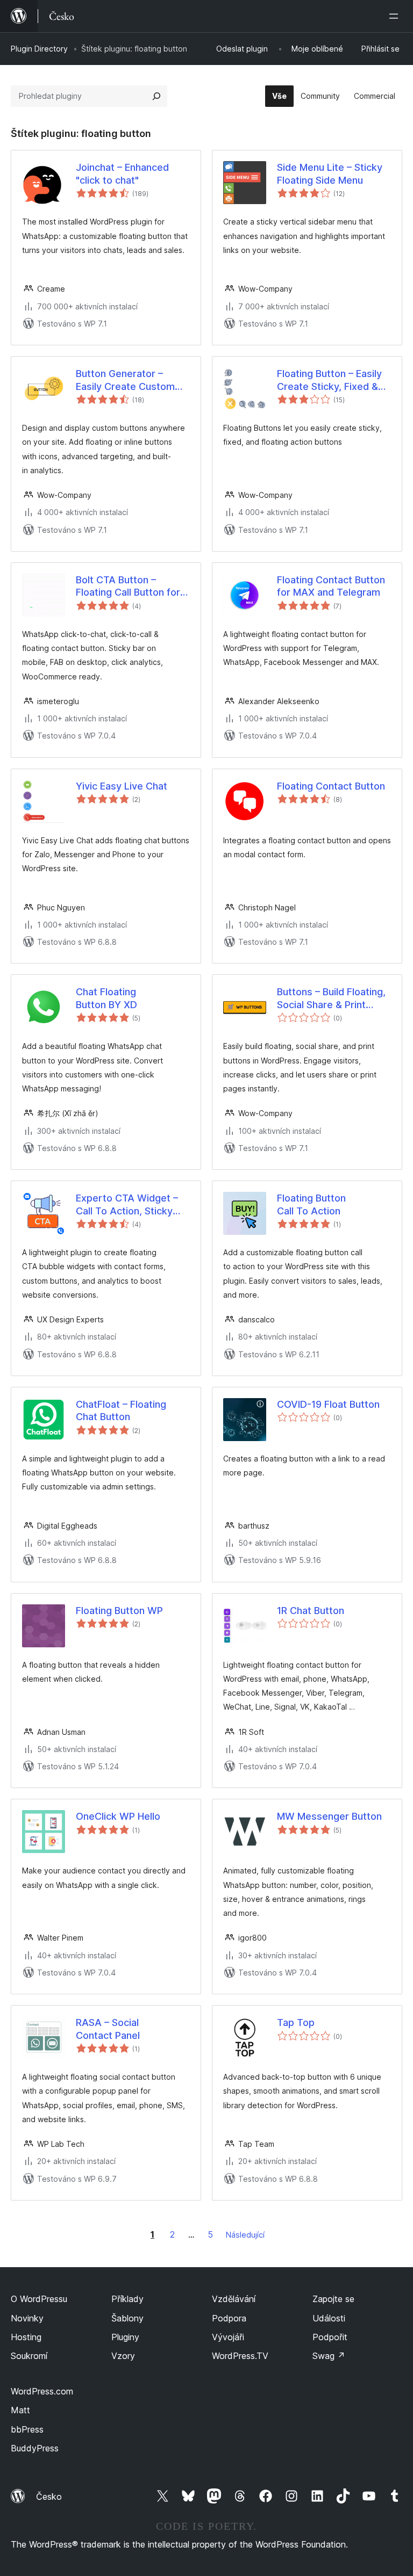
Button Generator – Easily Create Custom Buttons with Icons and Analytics (128, 380)
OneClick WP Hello (118, 1816)
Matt (20, 2410)
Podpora (229, 2318)
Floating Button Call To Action (311, 1204)
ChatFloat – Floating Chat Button (121, 1410)
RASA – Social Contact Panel (108, 2029)
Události (329, 2318)
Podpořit (330, 2337)
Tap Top (296, 2023)
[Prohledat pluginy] (156, 96)
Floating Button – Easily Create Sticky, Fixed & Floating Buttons (329, 380)
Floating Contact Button (331, 786)
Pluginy (125, 2337)
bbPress (27, 2429)
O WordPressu (39, 2299)
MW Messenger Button (329, 1816)
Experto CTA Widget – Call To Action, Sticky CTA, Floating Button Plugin (127, 1205)
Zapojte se (333, 2299)
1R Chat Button (311, 1611)
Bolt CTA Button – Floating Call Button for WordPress (128, 587)
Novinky (27, 2318)
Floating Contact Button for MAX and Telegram (331, 586)
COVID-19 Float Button (328, 1404)
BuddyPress (35, 2448)
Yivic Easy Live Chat (122, 786)
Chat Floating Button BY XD (106, 998)
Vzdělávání (234, 2299)
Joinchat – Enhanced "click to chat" (122, 173)
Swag (329, 2356)
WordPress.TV (240, 2356)
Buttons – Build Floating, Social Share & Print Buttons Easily (331, 998)
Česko (49, 2497)
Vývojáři (228, 2337)
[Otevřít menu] (396, 16)
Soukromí (29, 2356)
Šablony (127, 2318)
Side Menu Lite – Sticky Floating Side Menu (330, 173)
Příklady (127, 2299)
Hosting (26, 2337)
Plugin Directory (39, 49)
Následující (245, 2235)
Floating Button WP (119, 1611)
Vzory (123, 2356)
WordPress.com (42, 2391)
